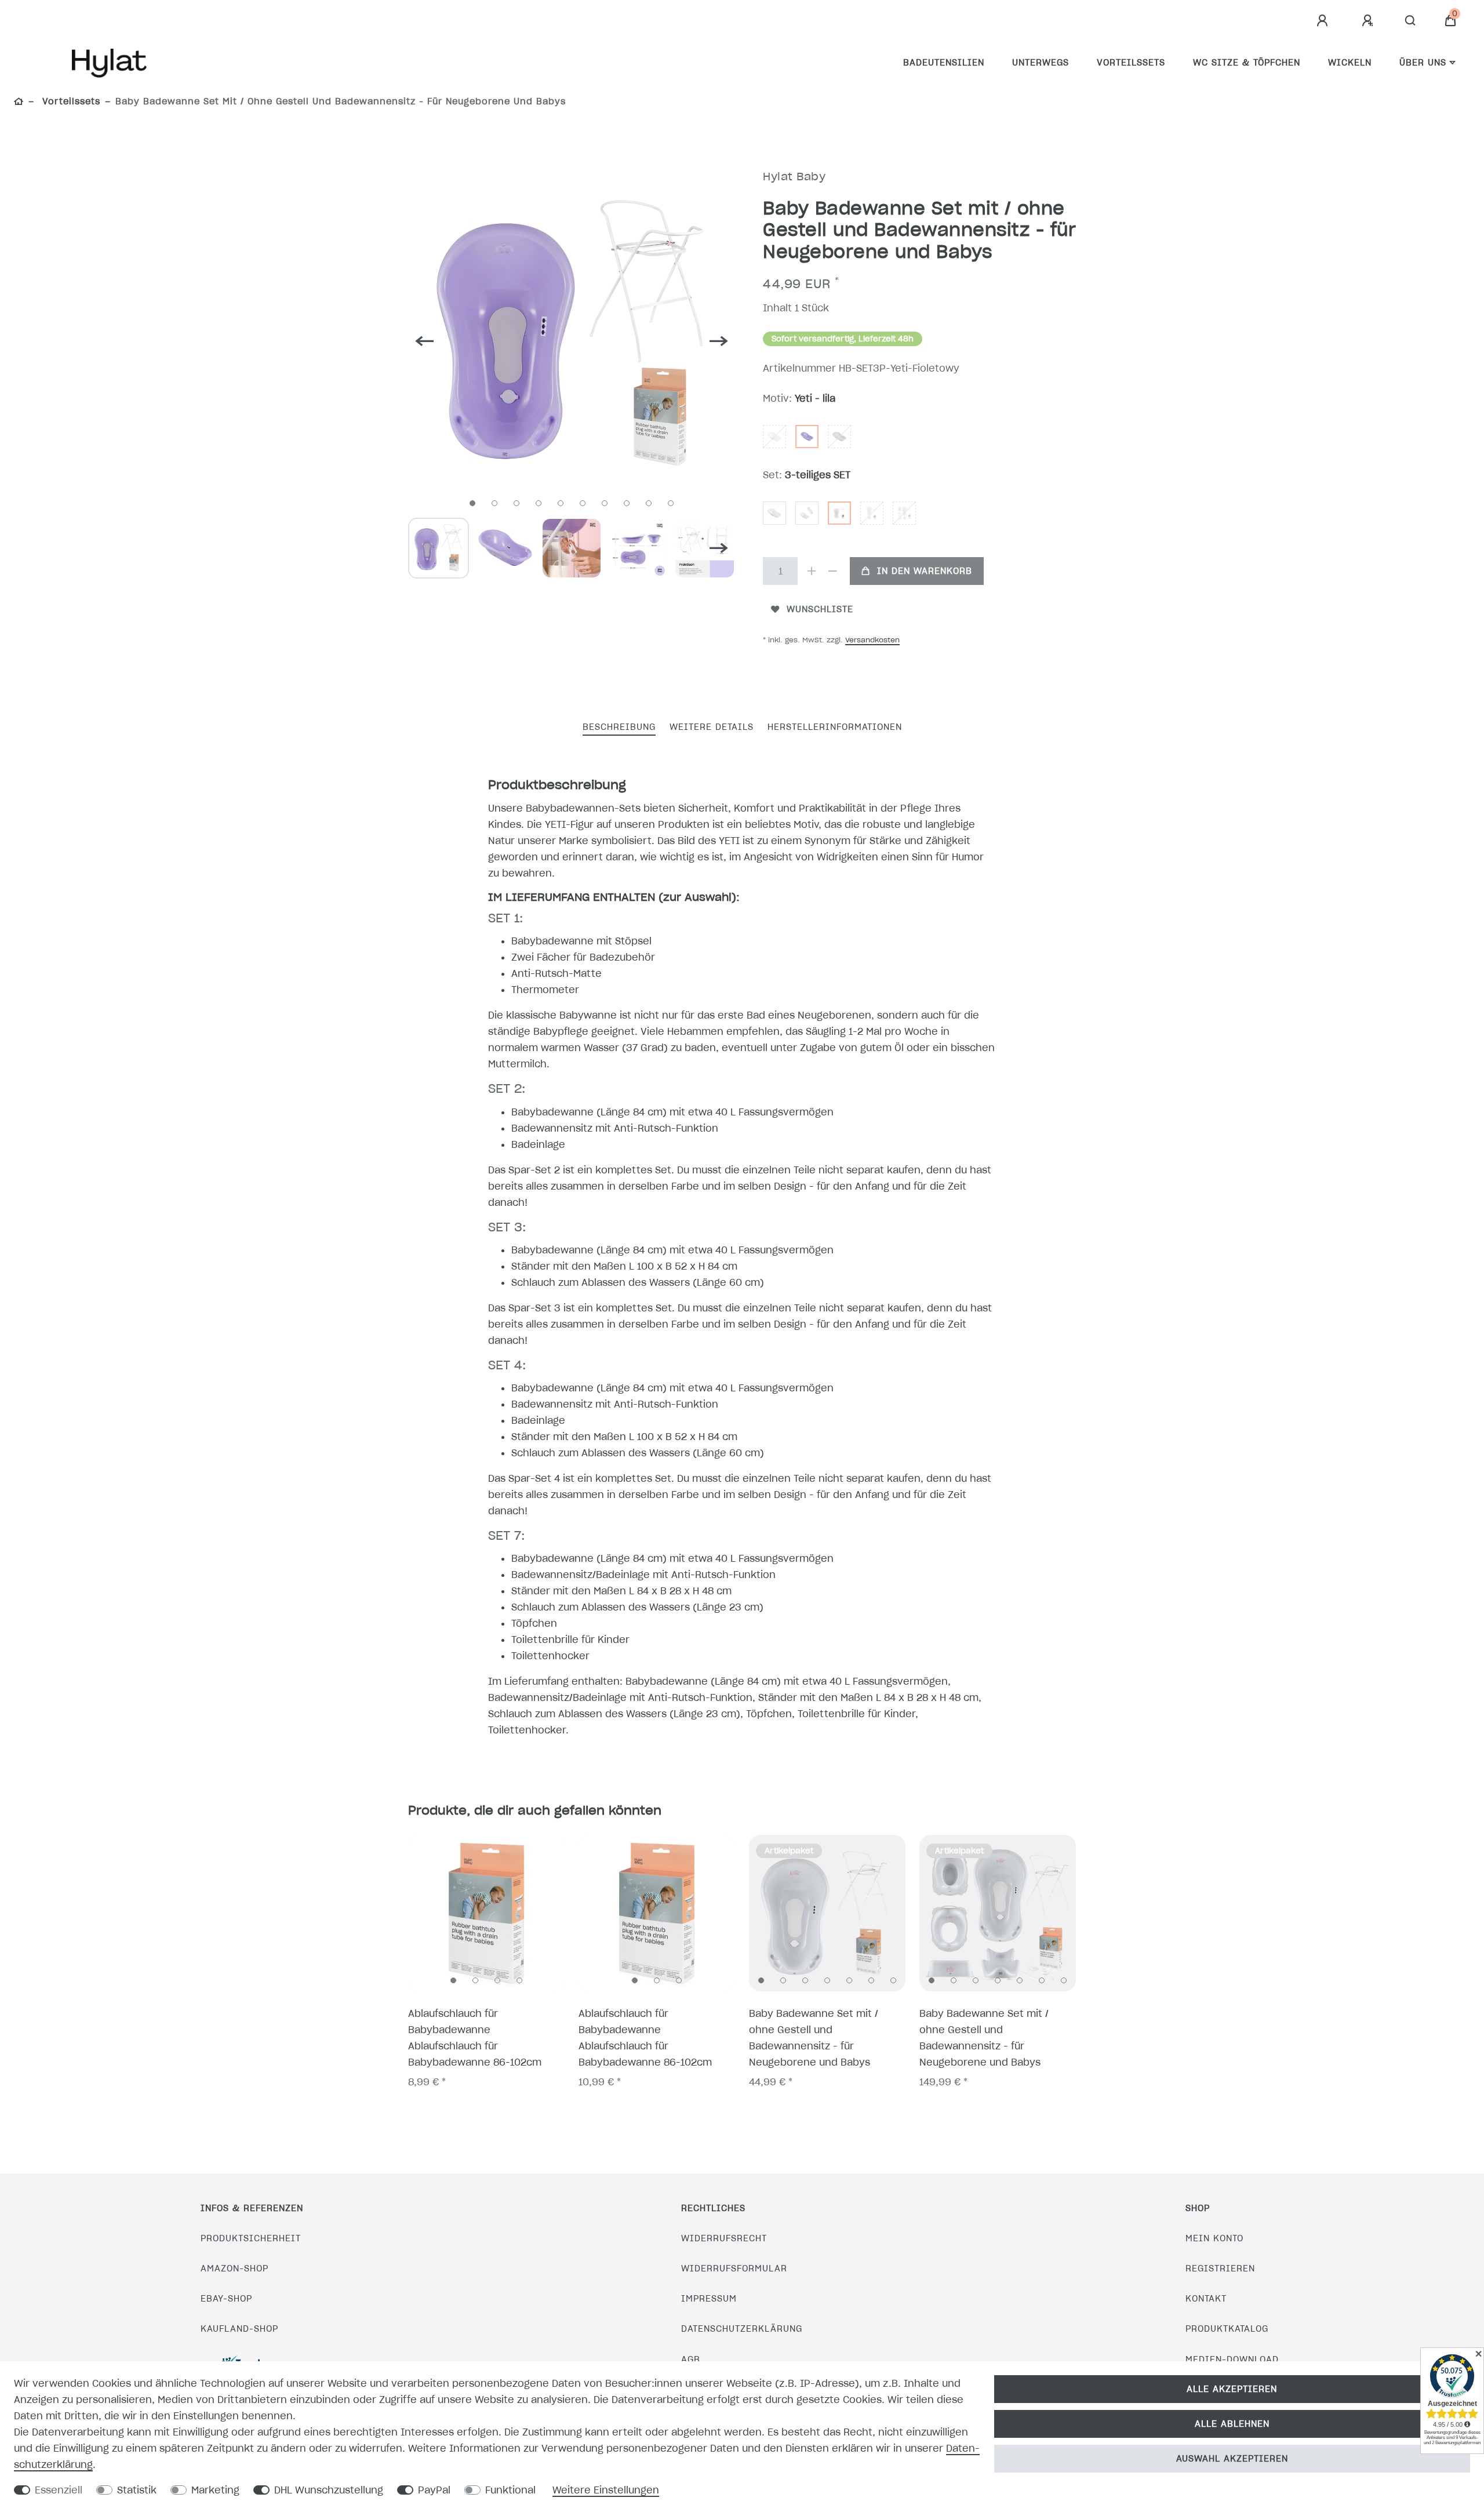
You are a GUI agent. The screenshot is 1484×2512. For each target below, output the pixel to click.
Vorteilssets (1131, 63)
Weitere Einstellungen (606, 2490)
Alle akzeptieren (1232, 2389)
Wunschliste (820, 609)
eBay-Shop (226, 2299)
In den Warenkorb (925, 571)
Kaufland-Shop (239, 2329)
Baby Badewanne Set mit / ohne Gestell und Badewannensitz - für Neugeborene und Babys (814, 2038)
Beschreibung (619, 727)
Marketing (215, 2490)
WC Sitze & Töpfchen (1247, 63)
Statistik (137, 2490)
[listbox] (486, 1913)
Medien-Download (1232, 2360)
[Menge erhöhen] (812, 571)
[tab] (619, 728)
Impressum (709, 2299)
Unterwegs (1041, 63)
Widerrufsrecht (724, 2238)
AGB (691, 2360)
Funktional (510, 2490)
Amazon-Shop (234, 2269)
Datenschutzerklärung (742, 2329)
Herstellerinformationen (835, 727)
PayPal (434, 2490)
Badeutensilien (944, 63)
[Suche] (1411, 21)
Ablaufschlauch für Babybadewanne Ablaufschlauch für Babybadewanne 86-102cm (475, 2038)
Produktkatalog (1227, 2329)
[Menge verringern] (832, 571)
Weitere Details (712, 727)
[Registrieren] (1369, 21)
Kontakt (1206, 2299)
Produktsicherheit (251, 2238)
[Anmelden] (1324, 21)
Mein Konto (1214, 2238)
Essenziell (59, 2490)
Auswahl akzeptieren (1232, 2459)
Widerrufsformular (734, 2269)
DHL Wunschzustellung (329, 2490)
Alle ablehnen (1232, 2424)
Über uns (1423, 63)
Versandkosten (872, 640)
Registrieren (1220, 2269)
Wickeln (1350, 63)
